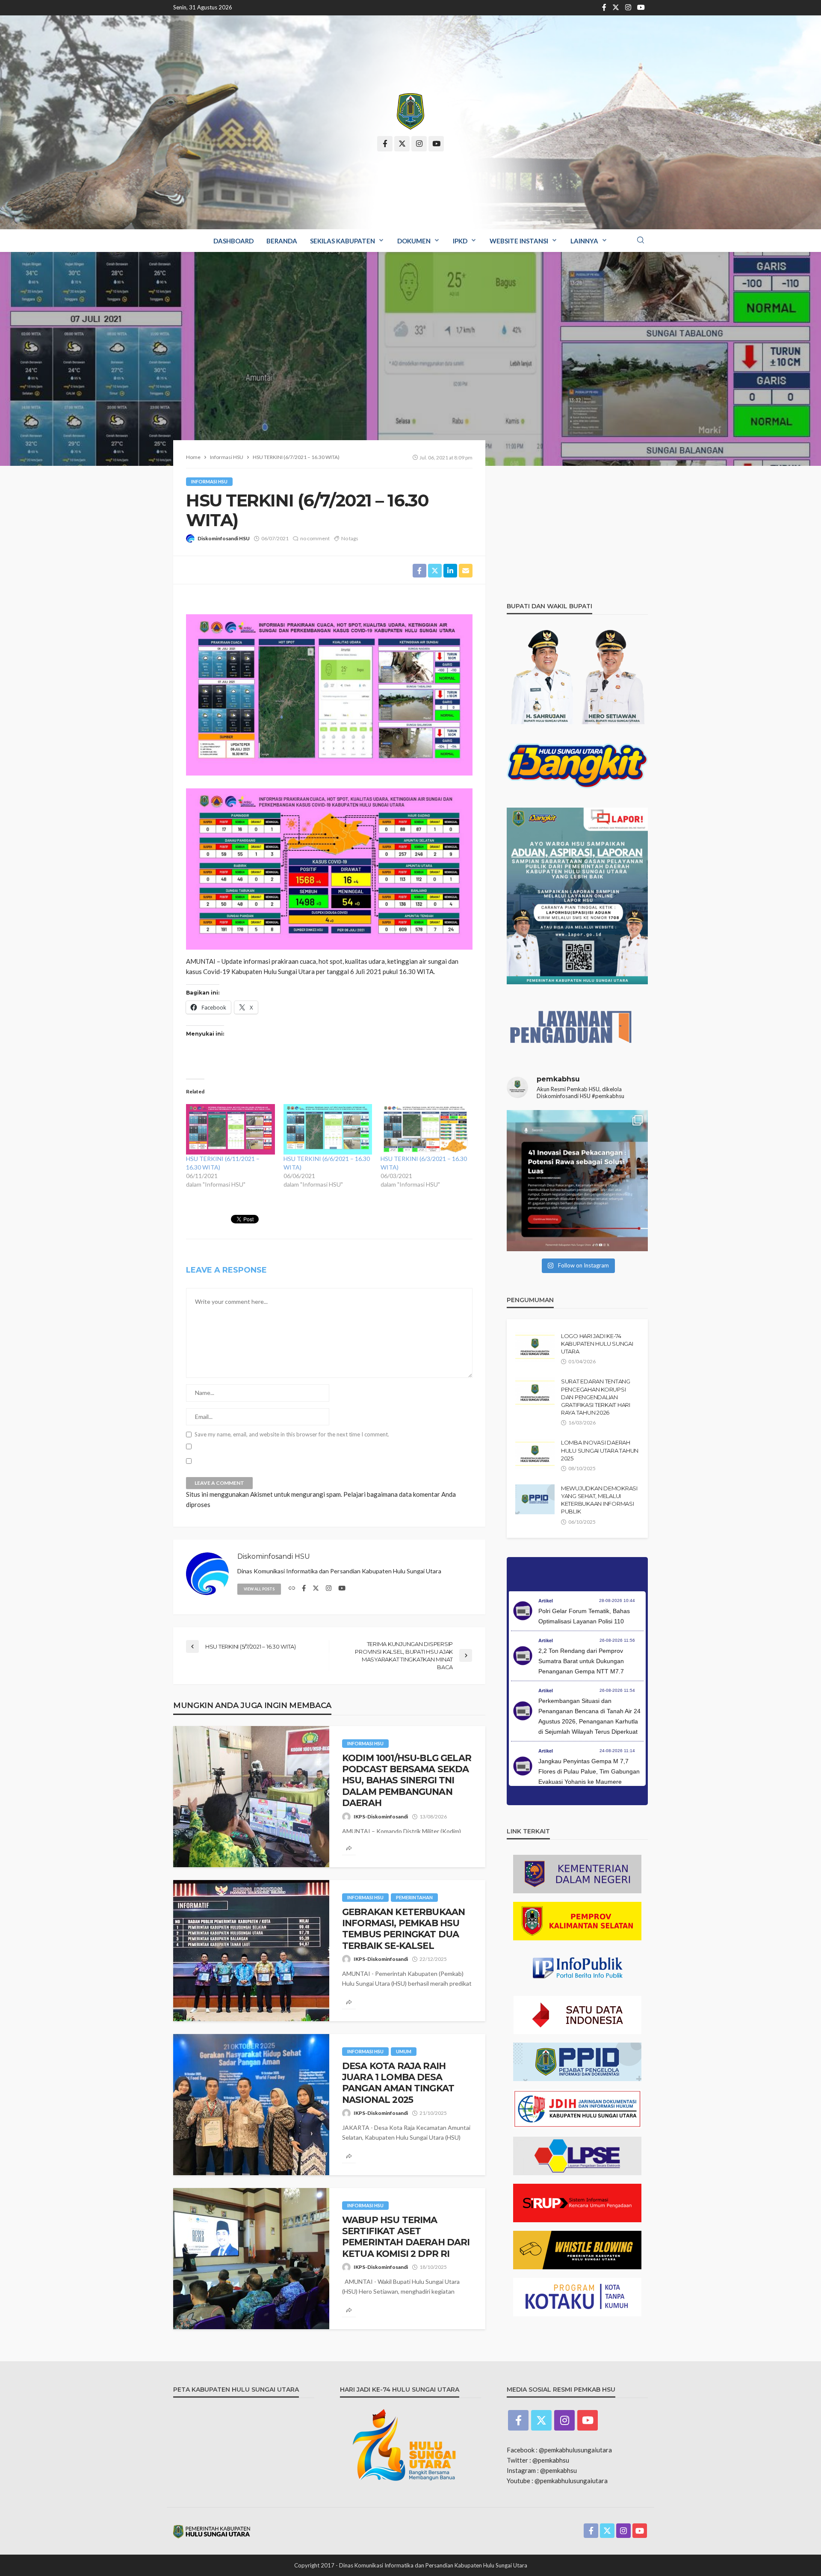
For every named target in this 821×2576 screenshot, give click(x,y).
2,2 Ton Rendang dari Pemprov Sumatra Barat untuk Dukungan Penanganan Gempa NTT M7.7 (581, 1661)
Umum (404, 2051)
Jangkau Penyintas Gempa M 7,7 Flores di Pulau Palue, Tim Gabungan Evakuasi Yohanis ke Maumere (589, 1771)
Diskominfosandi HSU (224, 538)
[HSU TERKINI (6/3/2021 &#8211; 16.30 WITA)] (425, 1130)
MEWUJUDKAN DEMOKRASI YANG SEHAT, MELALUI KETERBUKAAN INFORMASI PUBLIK (599, 1500)
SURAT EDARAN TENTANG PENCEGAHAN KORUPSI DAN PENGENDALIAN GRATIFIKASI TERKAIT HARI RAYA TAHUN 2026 (596, 1397)
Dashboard (233, 241)
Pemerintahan (414, 1897)
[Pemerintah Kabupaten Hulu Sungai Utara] (410, 111)
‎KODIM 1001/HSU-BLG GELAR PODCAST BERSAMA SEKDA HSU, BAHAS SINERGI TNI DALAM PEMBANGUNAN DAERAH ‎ (407, 1781)
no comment (315, 538)
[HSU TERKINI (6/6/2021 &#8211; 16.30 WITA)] (328, 1130)
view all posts (259, 1589)
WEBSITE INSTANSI (519, 241)
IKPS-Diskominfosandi (381, 1817)
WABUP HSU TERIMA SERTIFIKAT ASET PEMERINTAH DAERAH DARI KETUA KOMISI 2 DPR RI (406, 2237)
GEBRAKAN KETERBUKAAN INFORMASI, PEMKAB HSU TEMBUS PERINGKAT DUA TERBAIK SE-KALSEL (403, 1929)
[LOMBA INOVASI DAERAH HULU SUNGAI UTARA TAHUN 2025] (535, 1454)
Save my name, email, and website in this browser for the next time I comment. (292, 1435)
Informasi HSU (209, 481)
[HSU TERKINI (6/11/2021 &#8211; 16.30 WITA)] (230, 1130)
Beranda (282, 241)
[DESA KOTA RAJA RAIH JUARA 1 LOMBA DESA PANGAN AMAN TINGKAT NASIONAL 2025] (251, 2105)
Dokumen (414, 241)
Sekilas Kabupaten (343, 241)
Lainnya (584, 241)
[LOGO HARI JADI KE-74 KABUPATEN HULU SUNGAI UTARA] (535, 1347)
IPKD (460, 241)
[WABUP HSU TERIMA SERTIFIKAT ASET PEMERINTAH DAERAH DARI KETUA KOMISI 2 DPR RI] (251, 2259)
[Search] (641, 240)
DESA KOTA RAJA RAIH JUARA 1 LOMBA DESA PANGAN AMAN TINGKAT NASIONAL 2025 (398, 2083)
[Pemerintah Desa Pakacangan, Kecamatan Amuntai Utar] (577, 1181)
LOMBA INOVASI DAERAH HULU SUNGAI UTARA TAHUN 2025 (600, 1450)
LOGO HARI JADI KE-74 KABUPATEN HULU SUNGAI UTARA (597, 1344)
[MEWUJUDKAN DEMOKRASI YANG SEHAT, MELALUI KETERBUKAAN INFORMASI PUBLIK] (535, 1499)
